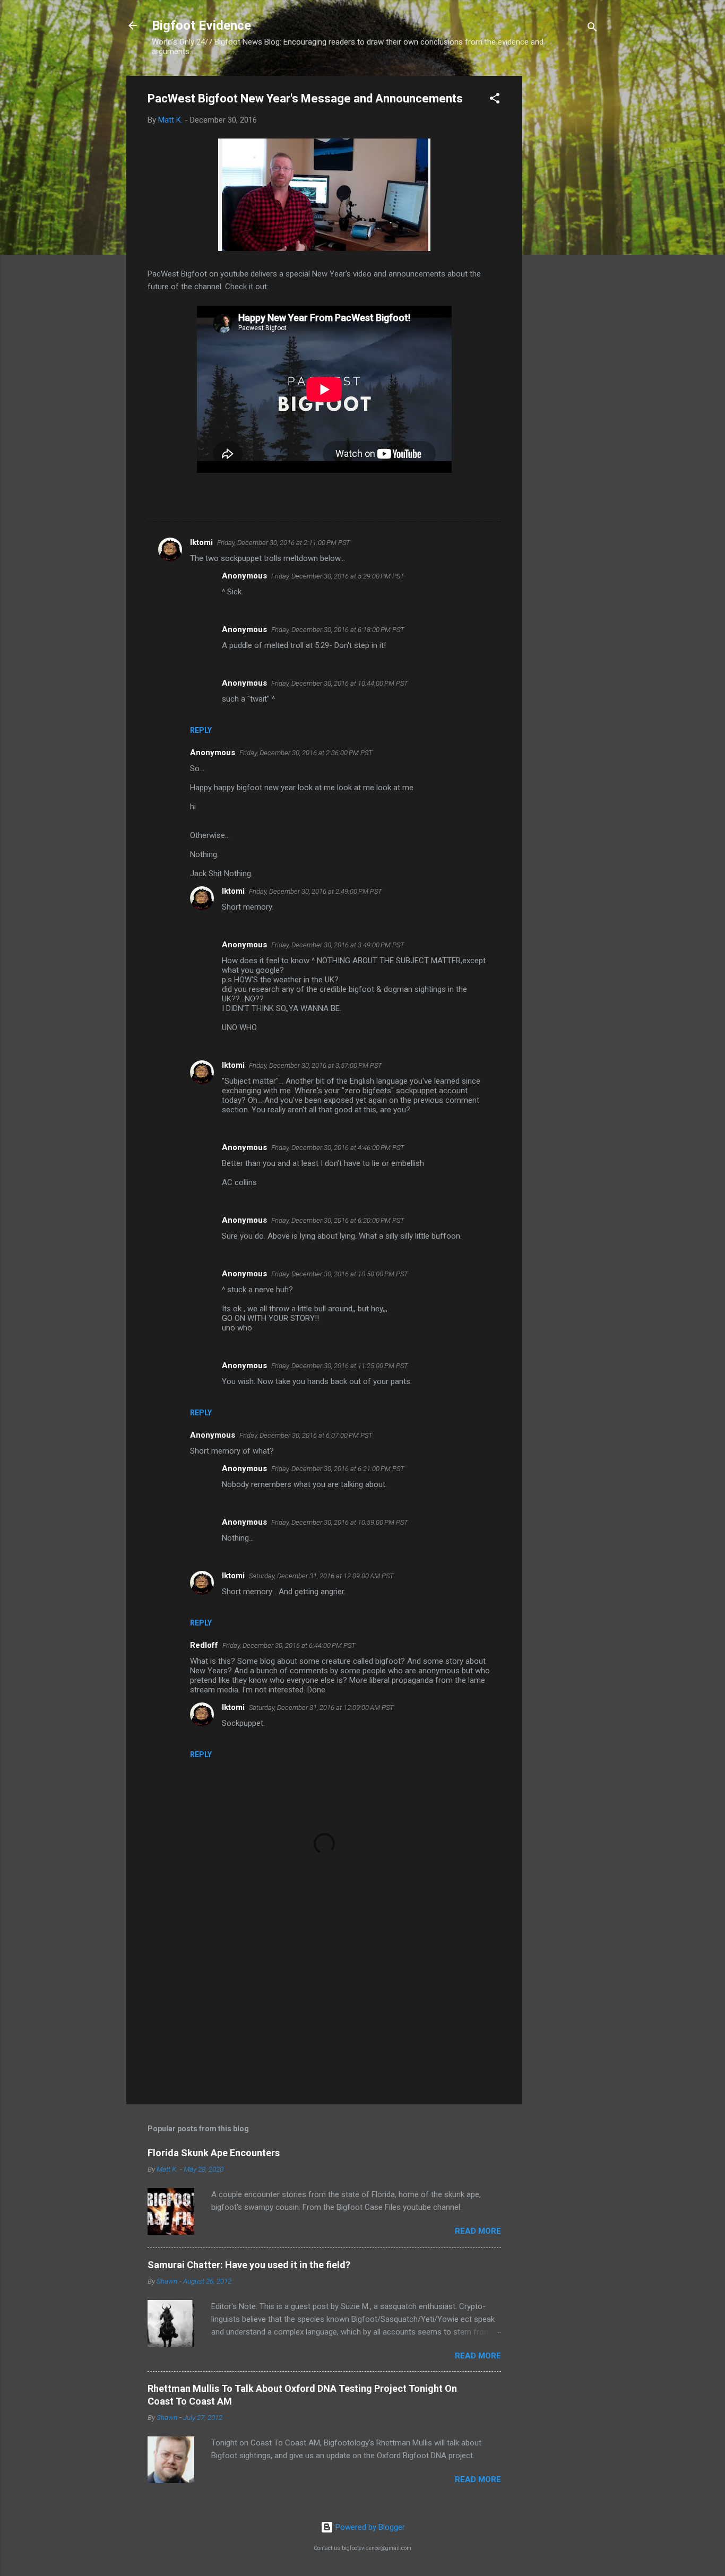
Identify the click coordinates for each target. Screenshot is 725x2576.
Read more (478, 2231)
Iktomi (201, 542)
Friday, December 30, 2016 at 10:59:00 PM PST (340, 1522)
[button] (495, 100)
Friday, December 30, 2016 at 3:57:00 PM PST (316, 1065)
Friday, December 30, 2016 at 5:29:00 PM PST (338, 576)
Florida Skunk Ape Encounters (214, 2153)
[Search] (592, 29)
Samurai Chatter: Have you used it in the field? (249, 2265)
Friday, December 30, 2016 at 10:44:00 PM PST (340, 683)
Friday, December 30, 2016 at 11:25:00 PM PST (340, 1366)
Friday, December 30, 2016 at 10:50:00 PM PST (340, 1274)
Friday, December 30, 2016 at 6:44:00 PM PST (289, 1645)
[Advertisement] (565, 235)
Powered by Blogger (369, 2527)
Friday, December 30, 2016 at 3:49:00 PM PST (338, 945)
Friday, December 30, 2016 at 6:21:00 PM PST (338, 1469)
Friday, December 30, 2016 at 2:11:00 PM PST (284, 543)
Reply (201, 730)
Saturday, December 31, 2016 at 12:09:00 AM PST (321, 1576)
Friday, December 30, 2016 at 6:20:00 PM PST (338, 1220)
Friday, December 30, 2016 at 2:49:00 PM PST (316, 891)
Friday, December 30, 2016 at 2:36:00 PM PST (306, 753)
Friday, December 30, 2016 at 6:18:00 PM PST (338, 630)
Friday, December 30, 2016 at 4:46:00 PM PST (338, 1148)
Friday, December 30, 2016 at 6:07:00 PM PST (306, 1435)
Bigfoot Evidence (201, 25)
